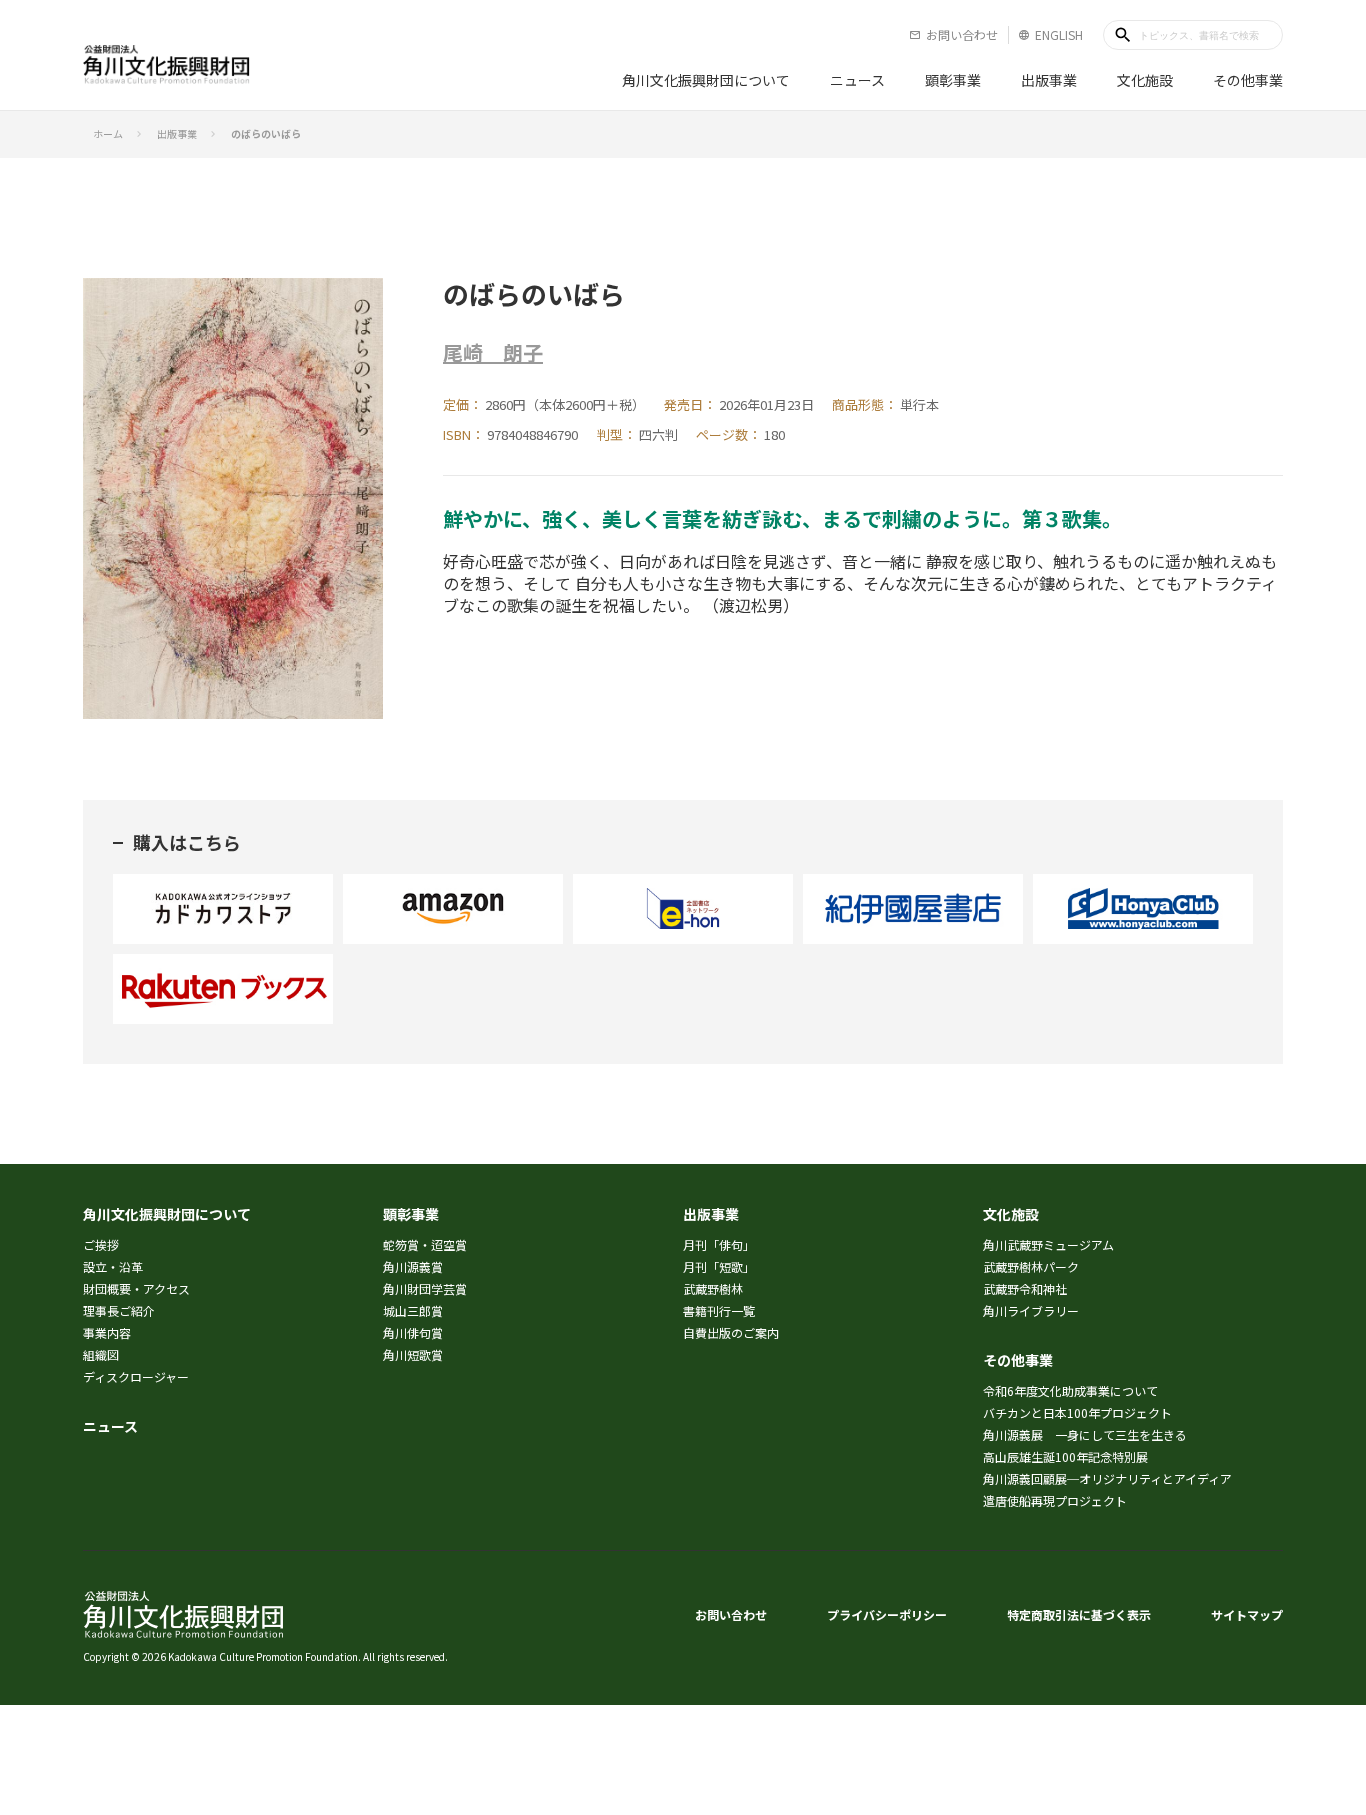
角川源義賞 (413, 1266)
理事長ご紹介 (119, 1310)
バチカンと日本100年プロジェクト (1077, 1412)
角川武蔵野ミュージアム (1048, 1244)
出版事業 (1049, 80)
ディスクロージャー (136, 1376)
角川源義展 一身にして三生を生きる (1085, 1434)
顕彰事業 (953, 80)
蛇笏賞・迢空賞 (425, 1244)
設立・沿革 (113, 1266)
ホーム (108, 134)
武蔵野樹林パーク (1031, 1266)
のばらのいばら (266, 134)
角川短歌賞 (413, 1354)
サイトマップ (1247, 1614)
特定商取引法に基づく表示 (1079, 1614)
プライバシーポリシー (887, 1614)
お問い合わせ (953, 34)
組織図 (101, 1354)
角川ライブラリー (1031, 1310)
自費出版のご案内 (731, 1332)
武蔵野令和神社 (1025, 1288)
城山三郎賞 (413, 1310)
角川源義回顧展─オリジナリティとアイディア (1107, 1478)
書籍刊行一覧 (719, 1310)
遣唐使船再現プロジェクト (1055, 1500)
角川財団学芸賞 (425, 1288)
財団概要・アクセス (136, 1288)
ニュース (857, 80)
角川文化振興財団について (706, 80)
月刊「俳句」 (719, 1244)
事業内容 (107, 1332)
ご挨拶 (101, 1244)
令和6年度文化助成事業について (1070, 1390)
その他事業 (1248, 80)
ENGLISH (1050, 34)
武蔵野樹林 (713, 1288)
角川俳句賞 (413, 1332)
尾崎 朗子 (493, 353)
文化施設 (1145, 80)
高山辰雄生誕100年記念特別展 (1065, 1456)
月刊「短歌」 (719, 1266)
